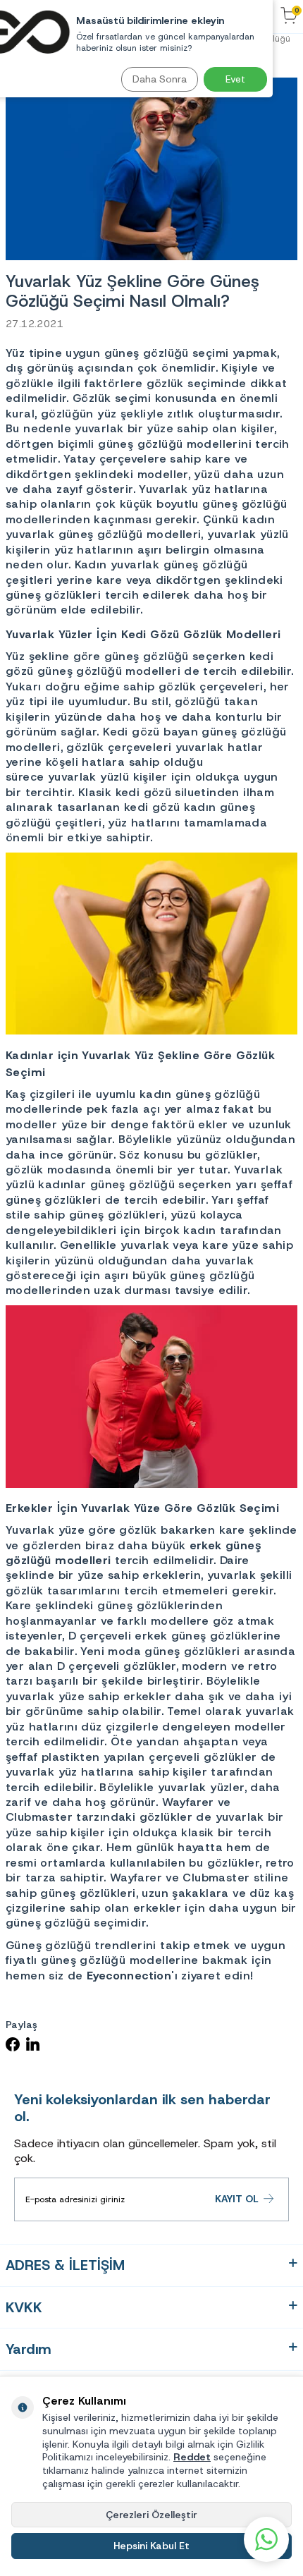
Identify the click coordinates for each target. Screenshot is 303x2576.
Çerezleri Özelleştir (151, 2515)
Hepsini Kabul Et (151, 2546)
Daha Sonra (160, 79)
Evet (235, 79)
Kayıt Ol (237, 2199)
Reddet (192, 2457)
